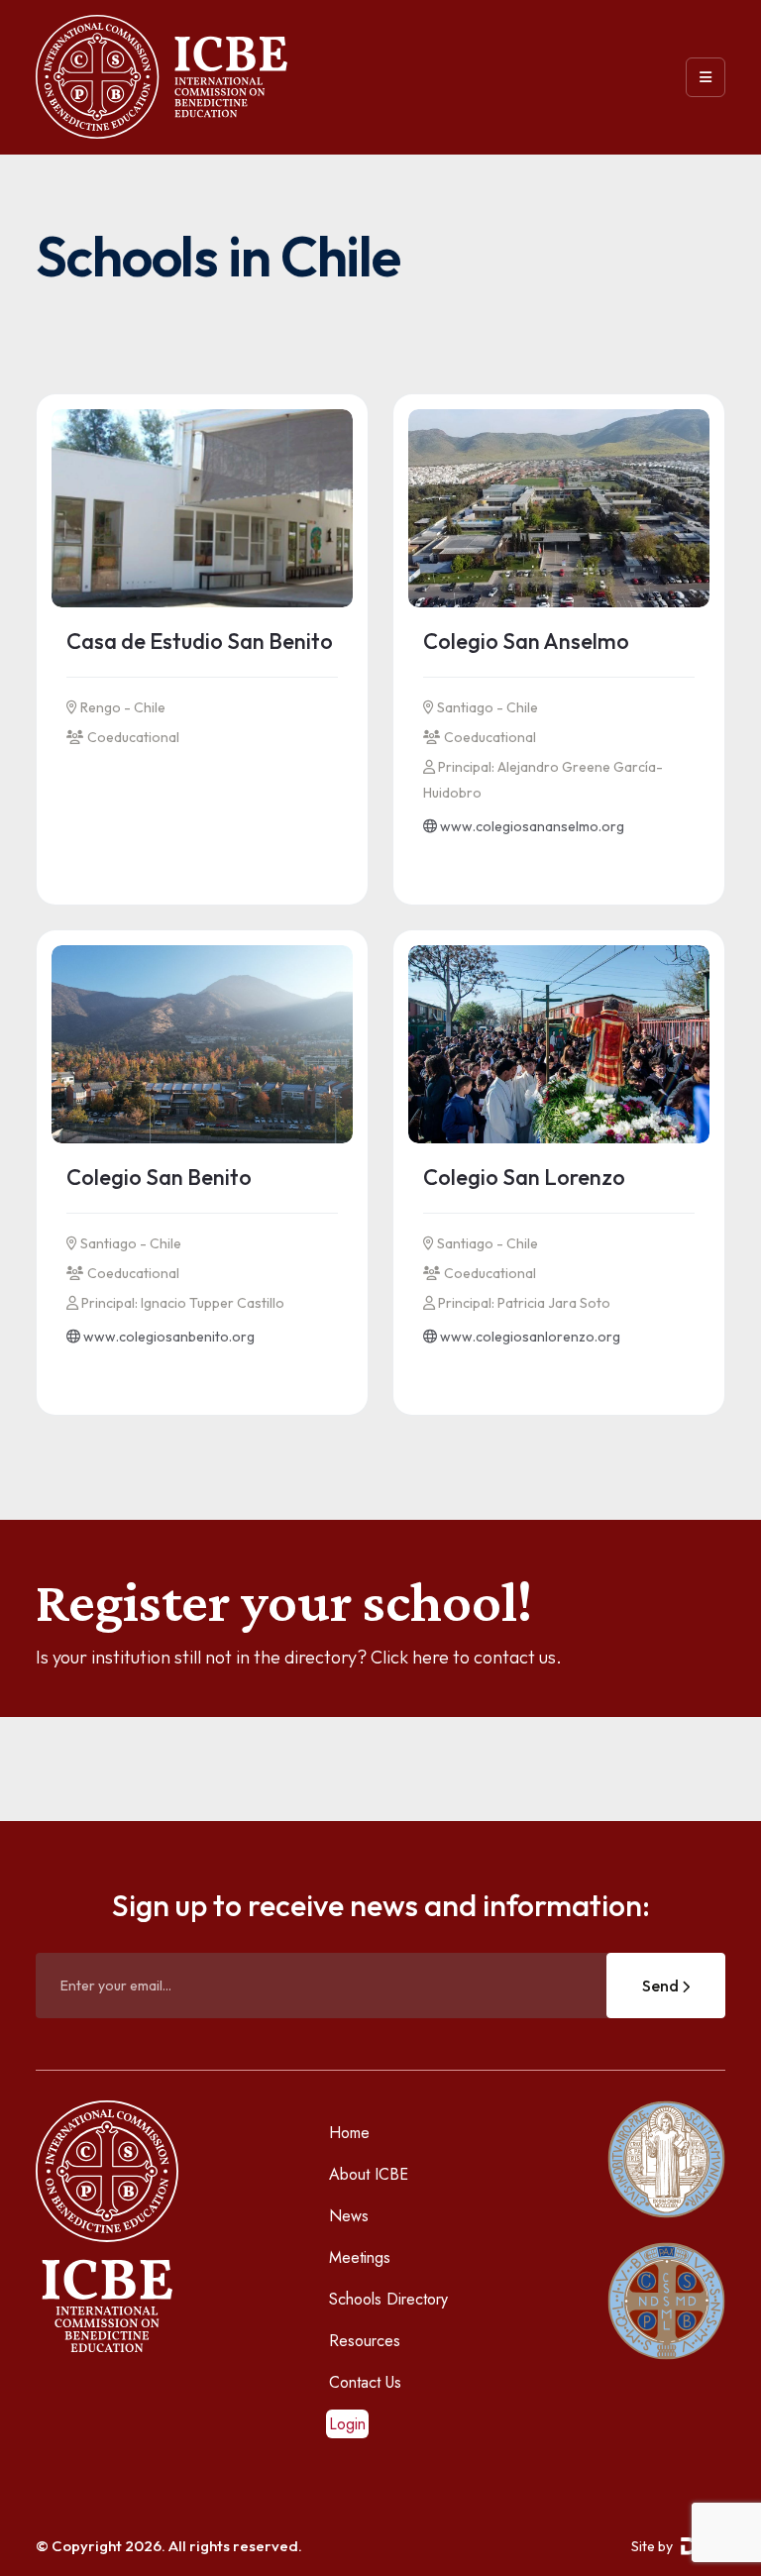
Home (349, 2133)
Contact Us (365, 2382)
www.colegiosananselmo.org (531, 826)
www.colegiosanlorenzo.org (529, 1337)
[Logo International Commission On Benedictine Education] (162, 77)
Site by (652, 2546)
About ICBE (369, 2174)
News (349, 2216)
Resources (365, 2341)
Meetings (360, 2257)
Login (347, 2424)
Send (662, 1986)
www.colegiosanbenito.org (167, 1337)
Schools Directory (388, 2299)
